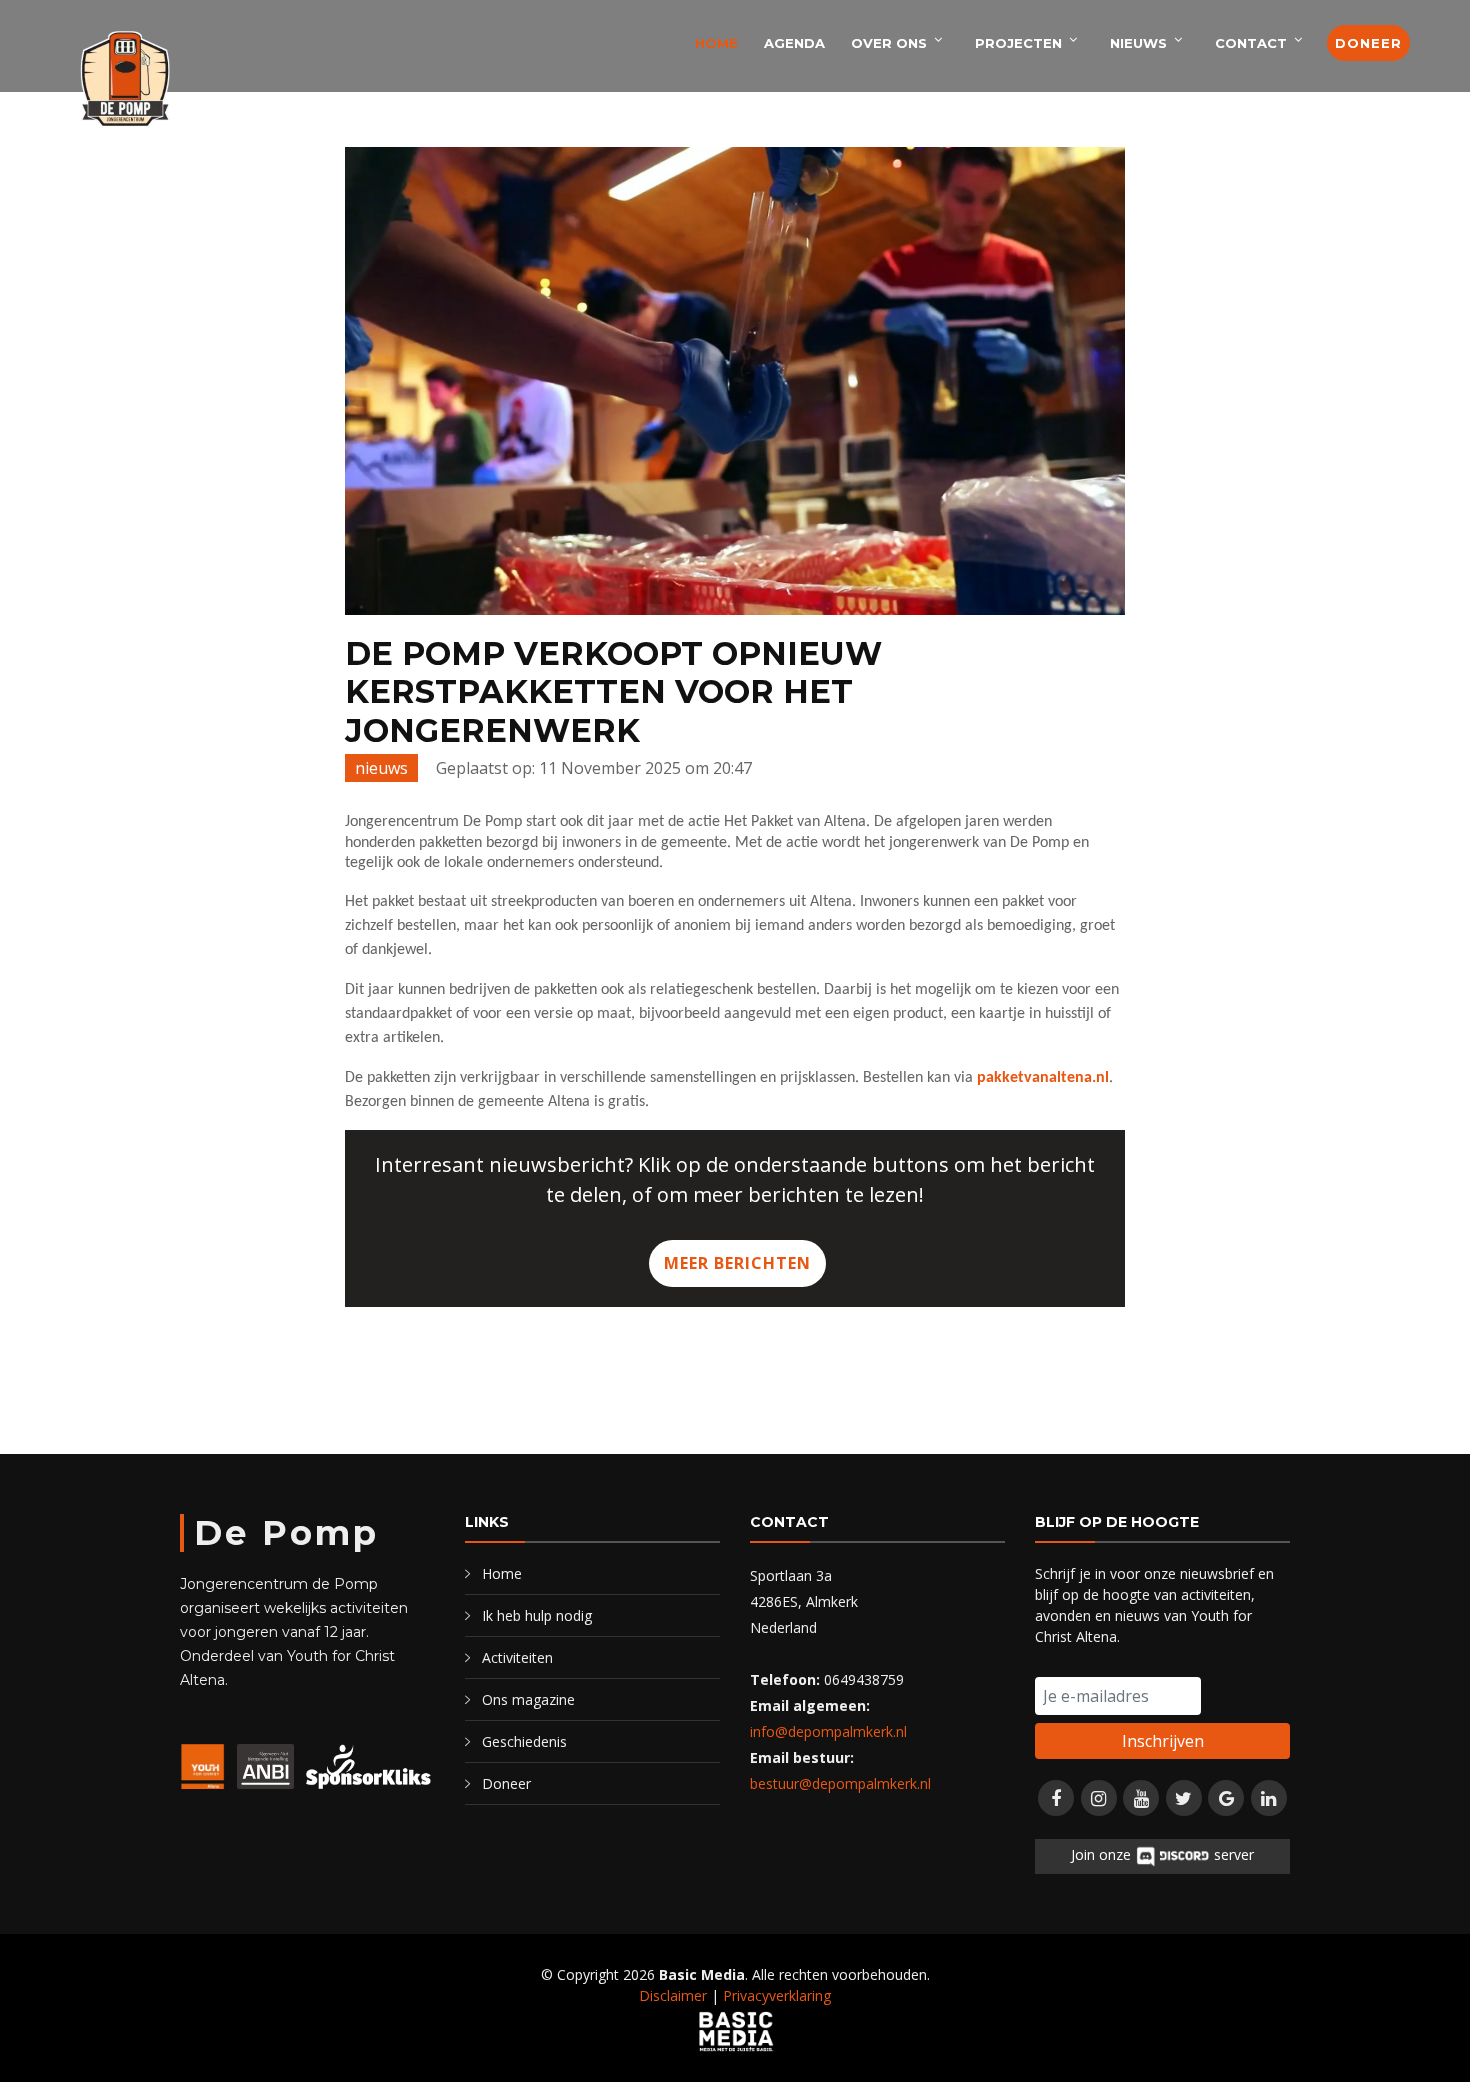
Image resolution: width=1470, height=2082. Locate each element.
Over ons (889, 43)
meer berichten (737, 1263)
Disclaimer (673, 1995)
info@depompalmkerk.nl (828, 1731)
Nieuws (1138, 43)
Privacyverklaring (777, 1995)
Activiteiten (517, 1657)
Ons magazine (528, 1699)
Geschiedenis (524, 1741)
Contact (1251, 43)
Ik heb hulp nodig (537, 1615)
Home (716, 43)
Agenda (794, 43)
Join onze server (1162, 1854)
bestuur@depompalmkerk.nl (840, 1783)
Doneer (1368, 43)
